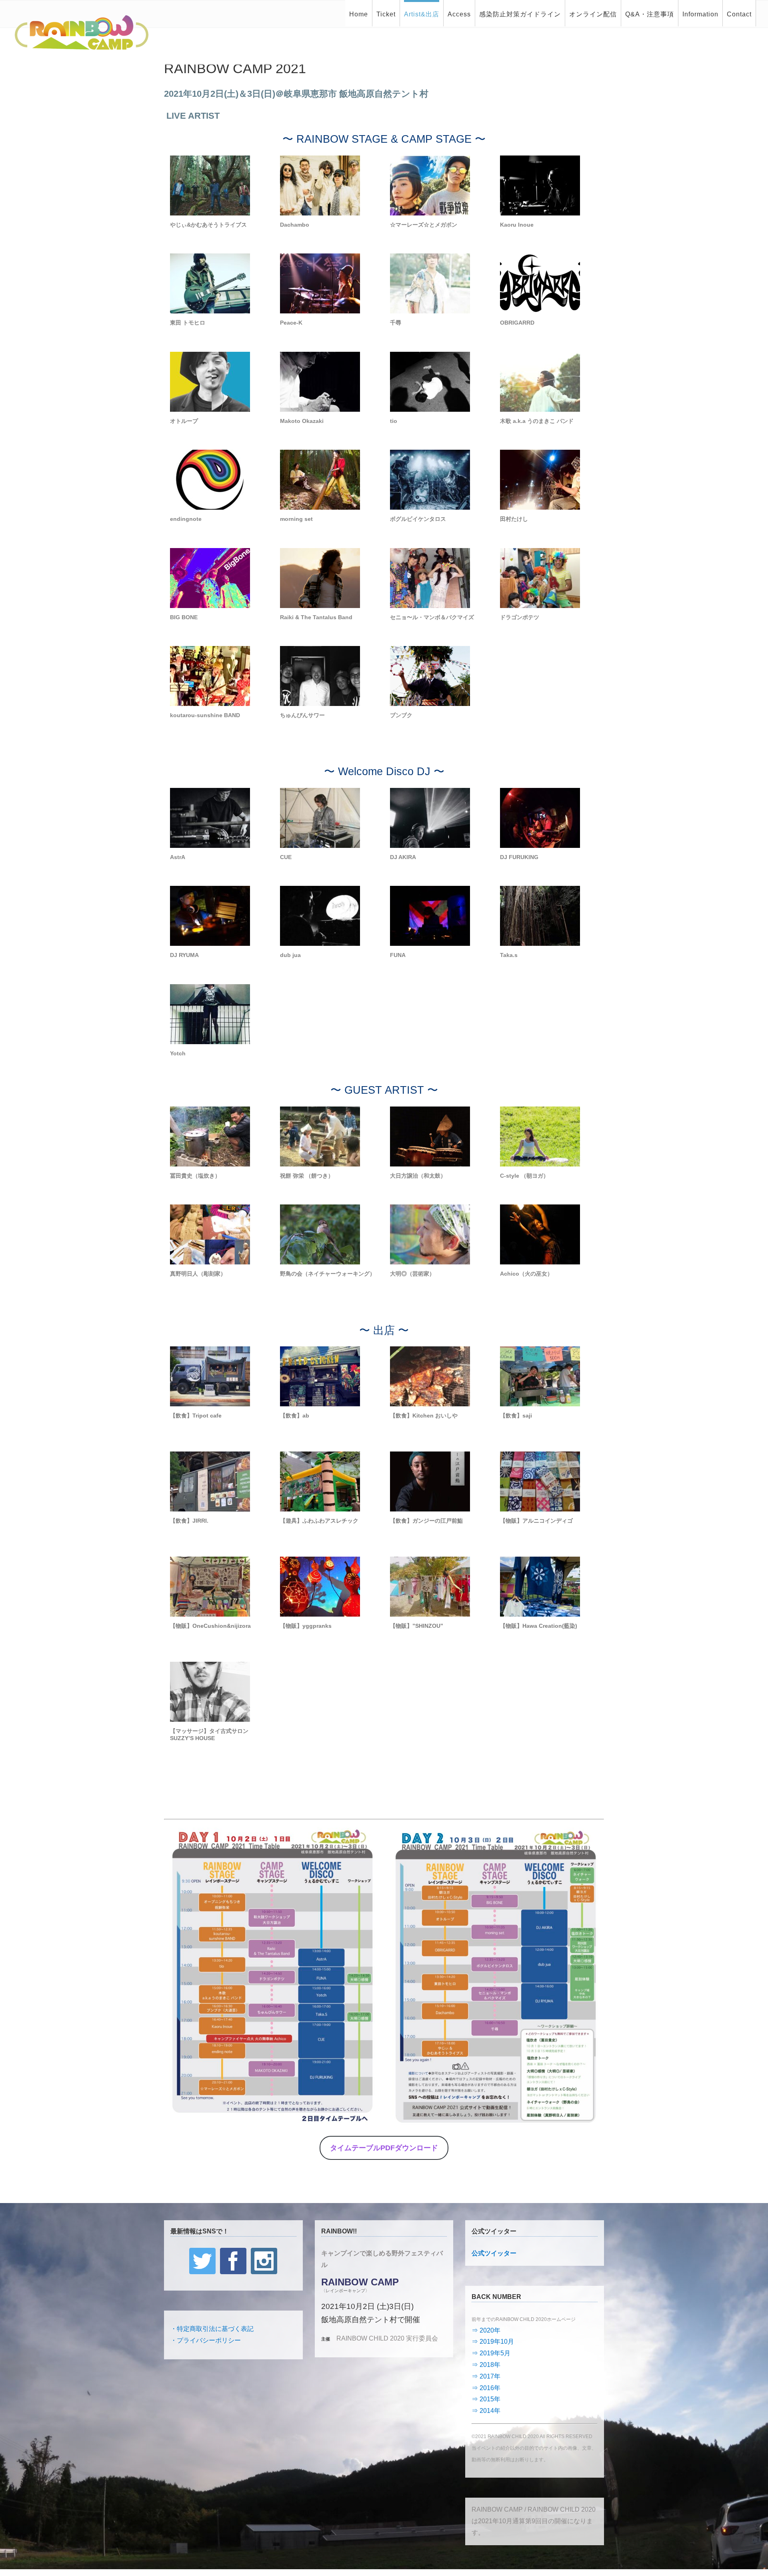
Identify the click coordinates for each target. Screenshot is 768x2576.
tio (394, 421)
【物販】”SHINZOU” (417, 1626)
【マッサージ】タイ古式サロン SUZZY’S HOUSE (209, 1735)
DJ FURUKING (519, 857)
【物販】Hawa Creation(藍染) (539, 1626)
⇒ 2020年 (486, 2330)
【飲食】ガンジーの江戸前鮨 (426, 1521)
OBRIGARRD (517, 323)
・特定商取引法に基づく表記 (212, 2329)
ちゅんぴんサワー (302, 715)
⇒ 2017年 (486, 2376)
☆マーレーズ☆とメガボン (424, 225)
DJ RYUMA (184, 955)
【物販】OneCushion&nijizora (210, 1626)
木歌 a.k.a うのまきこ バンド (537, 421)
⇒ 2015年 (486, 2399)
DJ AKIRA (403, 857)
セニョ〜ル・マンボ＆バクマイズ (432, 617)
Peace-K (291, 323)
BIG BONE (184, 617)
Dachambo (295, 225)
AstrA (178, 857)
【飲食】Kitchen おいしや (424, 1416)
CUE (286, 857)
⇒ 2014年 (486, 2411)
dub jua (290, 955)
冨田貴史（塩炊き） (195, 1176)
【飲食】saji (516, 1416)
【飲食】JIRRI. (189, 1521)
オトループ (184, 421)
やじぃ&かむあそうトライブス (208, 225)
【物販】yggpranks (306, 1626)
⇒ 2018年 (486, 2365)
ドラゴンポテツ (520, 617)
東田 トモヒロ (188, 323)
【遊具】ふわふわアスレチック (319, 1521)
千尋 (396, 323)
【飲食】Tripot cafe (196, 1416)
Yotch (178, 1053)
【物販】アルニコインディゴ (536, 1521)
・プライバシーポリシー (206, 2340)
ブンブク (401, 715)
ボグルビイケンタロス (418, 519)
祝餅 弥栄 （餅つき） (307, 1176)
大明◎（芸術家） (412, 1274)
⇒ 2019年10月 (493, 2342)
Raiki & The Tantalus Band (316, 617)
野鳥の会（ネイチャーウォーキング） (328, 1274)
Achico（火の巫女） (526, 1274)
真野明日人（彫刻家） (198, 1274)
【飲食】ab (295, 1416)
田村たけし (514, 519)
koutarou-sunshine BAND (205, 715)
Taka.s (509, 955)
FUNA (398, 955)
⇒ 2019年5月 (491, 2353)
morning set (296, 519)
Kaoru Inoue (517, 225)
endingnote (186, 519)
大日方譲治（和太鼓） (418, 1176)
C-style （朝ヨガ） (524, 1176)
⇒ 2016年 (486, 2388)
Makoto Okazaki (302, 421)
